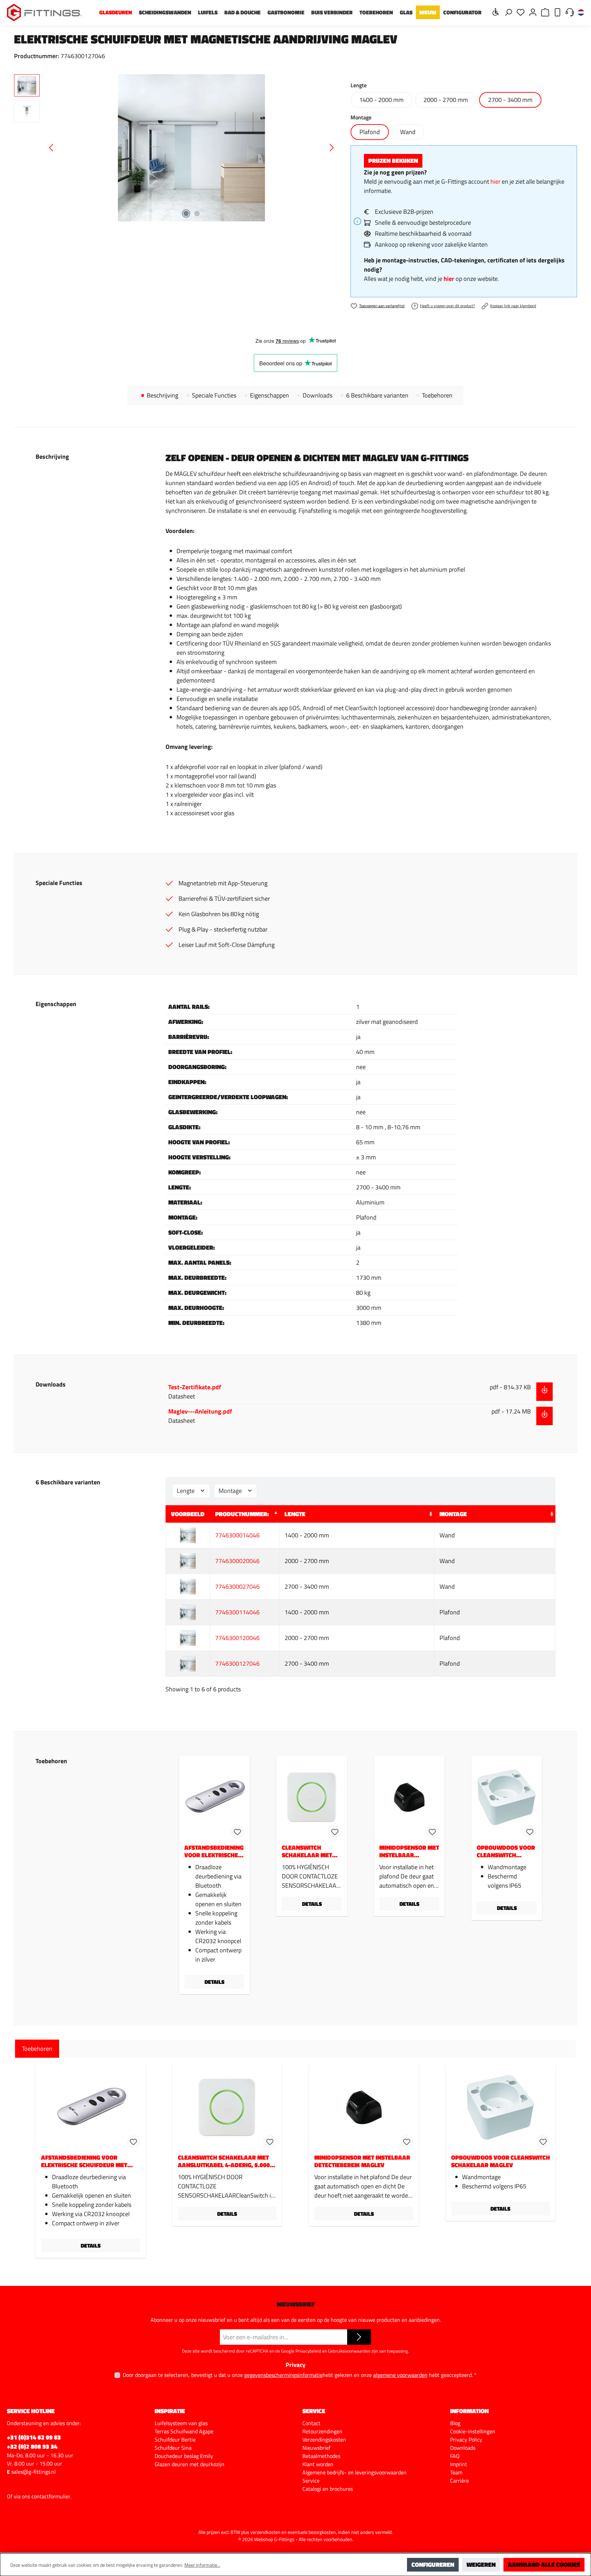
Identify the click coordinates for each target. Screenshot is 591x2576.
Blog (455, 2423)
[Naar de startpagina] (44, 12)
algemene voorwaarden (400, 2375)
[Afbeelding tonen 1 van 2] (186, 213)
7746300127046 (237, 1663)
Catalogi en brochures (328, 2489)
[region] (175, 148)
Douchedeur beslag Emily (184, 2456)
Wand (408, 132)
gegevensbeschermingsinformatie (283, 2375)
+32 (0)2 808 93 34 (32, 2447)
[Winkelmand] (545, 12)
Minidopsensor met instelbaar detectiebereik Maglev (409, 1851)
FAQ (455, 2456)
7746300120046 (237, 1638)
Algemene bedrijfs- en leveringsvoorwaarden (354, 2472)
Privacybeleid (308, 2351)
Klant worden (318, 2464)
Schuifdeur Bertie (175, 2440)
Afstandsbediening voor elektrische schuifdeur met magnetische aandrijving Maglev (214, 1851)
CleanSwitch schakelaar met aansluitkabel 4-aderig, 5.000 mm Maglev (308, 1851)
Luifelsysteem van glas (181, 2423)
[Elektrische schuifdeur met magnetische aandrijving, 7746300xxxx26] (192, 148)
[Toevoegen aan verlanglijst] (237, 1832)
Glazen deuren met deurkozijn (189, 2464)
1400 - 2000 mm (381, 100)
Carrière (459, 2481)
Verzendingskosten (324, 2440)
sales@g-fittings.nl (34, 2472)
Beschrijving (162, 395)
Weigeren (481, 2565)
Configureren (433, 2565)
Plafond (370, 132)
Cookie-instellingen (473, 2431)
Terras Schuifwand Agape (184, 2431)
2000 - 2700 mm (446, 100)
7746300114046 (237, 1612)
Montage (231, 1491)
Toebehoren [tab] (37, 2049)
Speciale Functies (214, 395)
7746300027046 (237, 1586)
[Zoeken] (508, 12)
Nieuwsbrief (316, 2448)
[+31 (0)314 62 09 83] (557, 12)
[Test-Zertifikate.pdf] (544, 1392)
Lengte (186, 1491)
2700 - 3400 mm (510, 100)
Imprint (459, 2464)
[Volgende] (331, 148)
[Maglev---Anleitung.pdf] (544, 1416)
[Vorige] (52, 148)
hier (495, 181)
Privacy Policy (466, 2440)
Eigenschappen (270, 395)
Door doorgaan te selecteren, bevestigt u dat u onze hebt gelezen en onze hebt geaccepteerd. (300, 2375)
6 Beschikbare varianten (377, 395)
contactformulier (51, 2496)
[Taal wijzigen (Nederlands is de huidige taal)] (581, 13)
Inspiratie (170, 2411)
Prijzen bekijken (393, 161)
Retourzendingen (322, 2431)
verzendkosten (265, 2532)
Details (214, 1982)
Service (311, 2481)
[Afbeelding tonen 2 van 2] (197, 213)
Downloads (318, 395)
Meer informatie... (202, 2565)
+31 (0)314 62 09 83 (34, 2437)
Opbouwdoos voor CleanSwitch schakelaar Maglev (506, 1851)
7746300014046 (237, 1535)
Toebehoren (437, 395)
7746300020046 (237, 1561)
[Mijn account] (533, 12)
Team (456, 2472)
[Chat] (570, 12)
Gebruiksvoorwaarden (349, 2351)
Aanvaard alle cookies (544, 2565)
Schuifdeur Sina (173, 2448)
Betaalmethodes (321, 2456)
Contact (311, 2423)
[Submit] (359, 2337)
